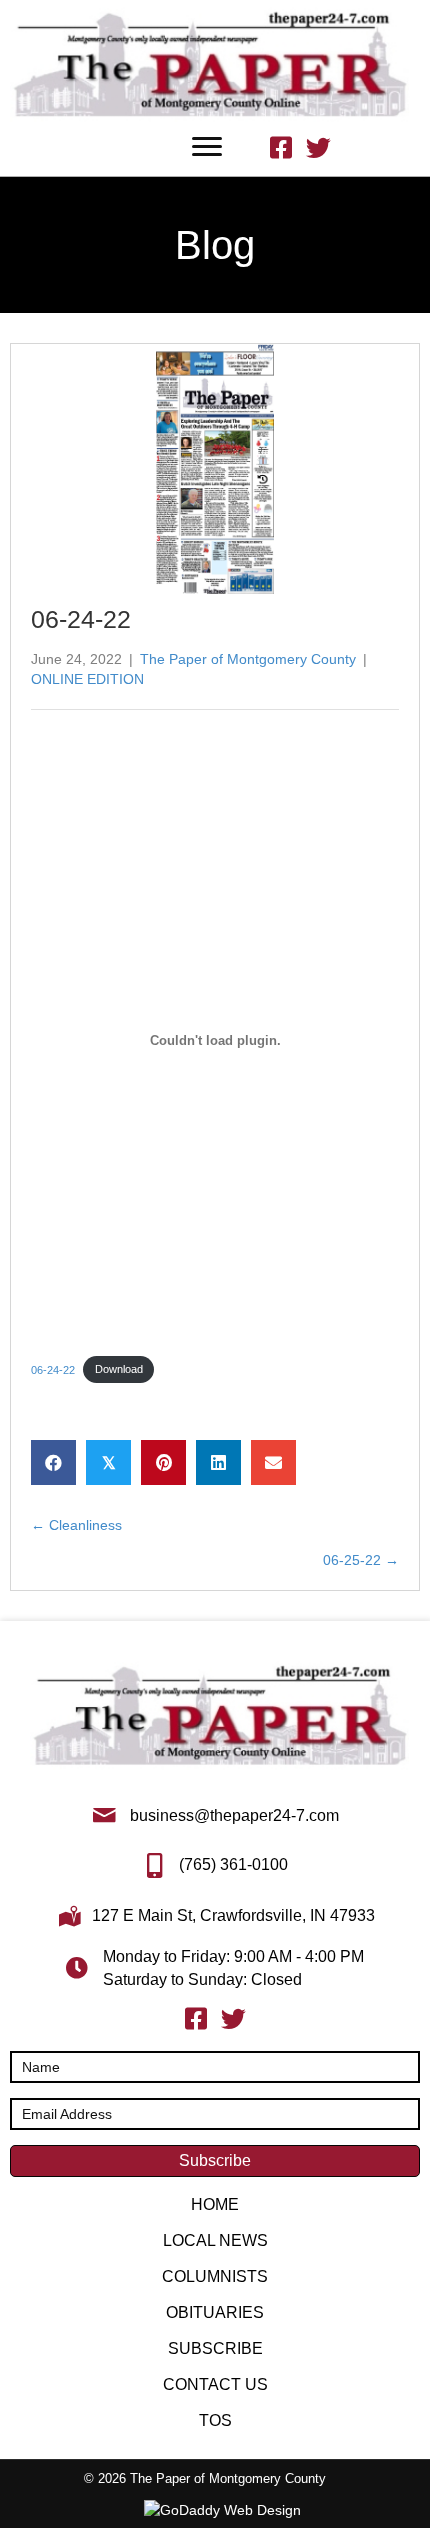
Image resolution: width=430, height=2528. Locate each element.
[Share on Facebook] (53, 1462)
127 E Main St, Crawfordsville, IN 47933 (233, 1915)
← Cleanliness (76, 1525)
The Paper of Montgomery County (248, 659)
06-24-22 (53, 1369)
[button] (215, 2161)
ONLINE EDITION (87, 679)
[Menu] (207, 147)
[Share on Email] (273, 1462)
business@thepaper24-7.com (234, 1815)
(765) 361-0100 (233, 1864)
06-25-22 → (361, 1560)
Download (119, 1369)
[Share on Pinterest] (163, 1462)
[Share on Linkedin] (218, 1462)
